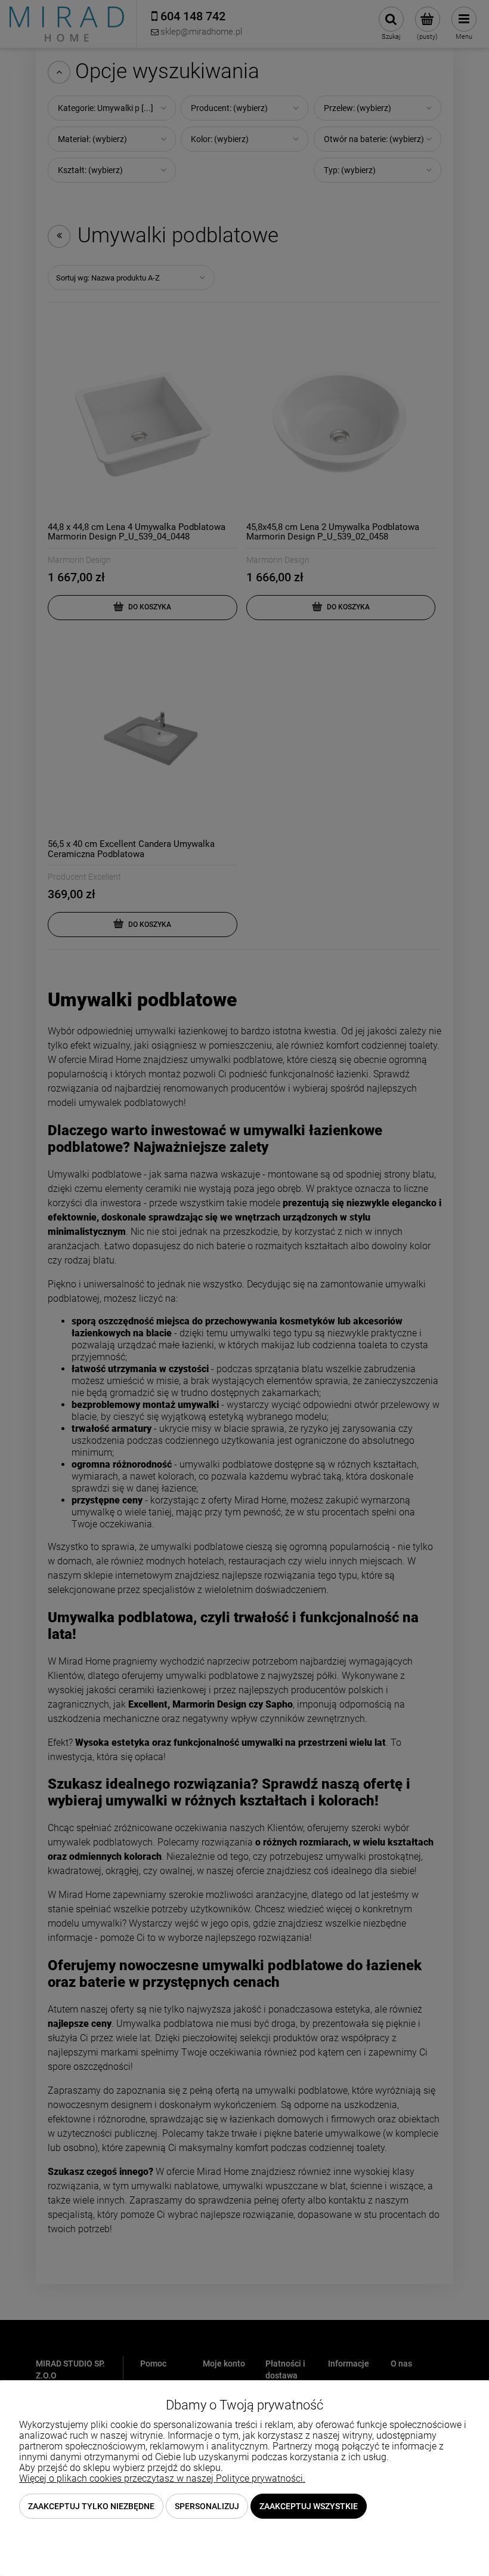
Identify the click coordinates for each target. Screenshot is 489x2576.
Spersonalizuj (207, 2506)
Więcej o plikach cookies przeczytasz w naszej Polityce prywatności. (162, 2478)
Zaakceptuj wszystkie (309, 2506)
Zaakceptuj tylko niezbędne (91, 2506)
